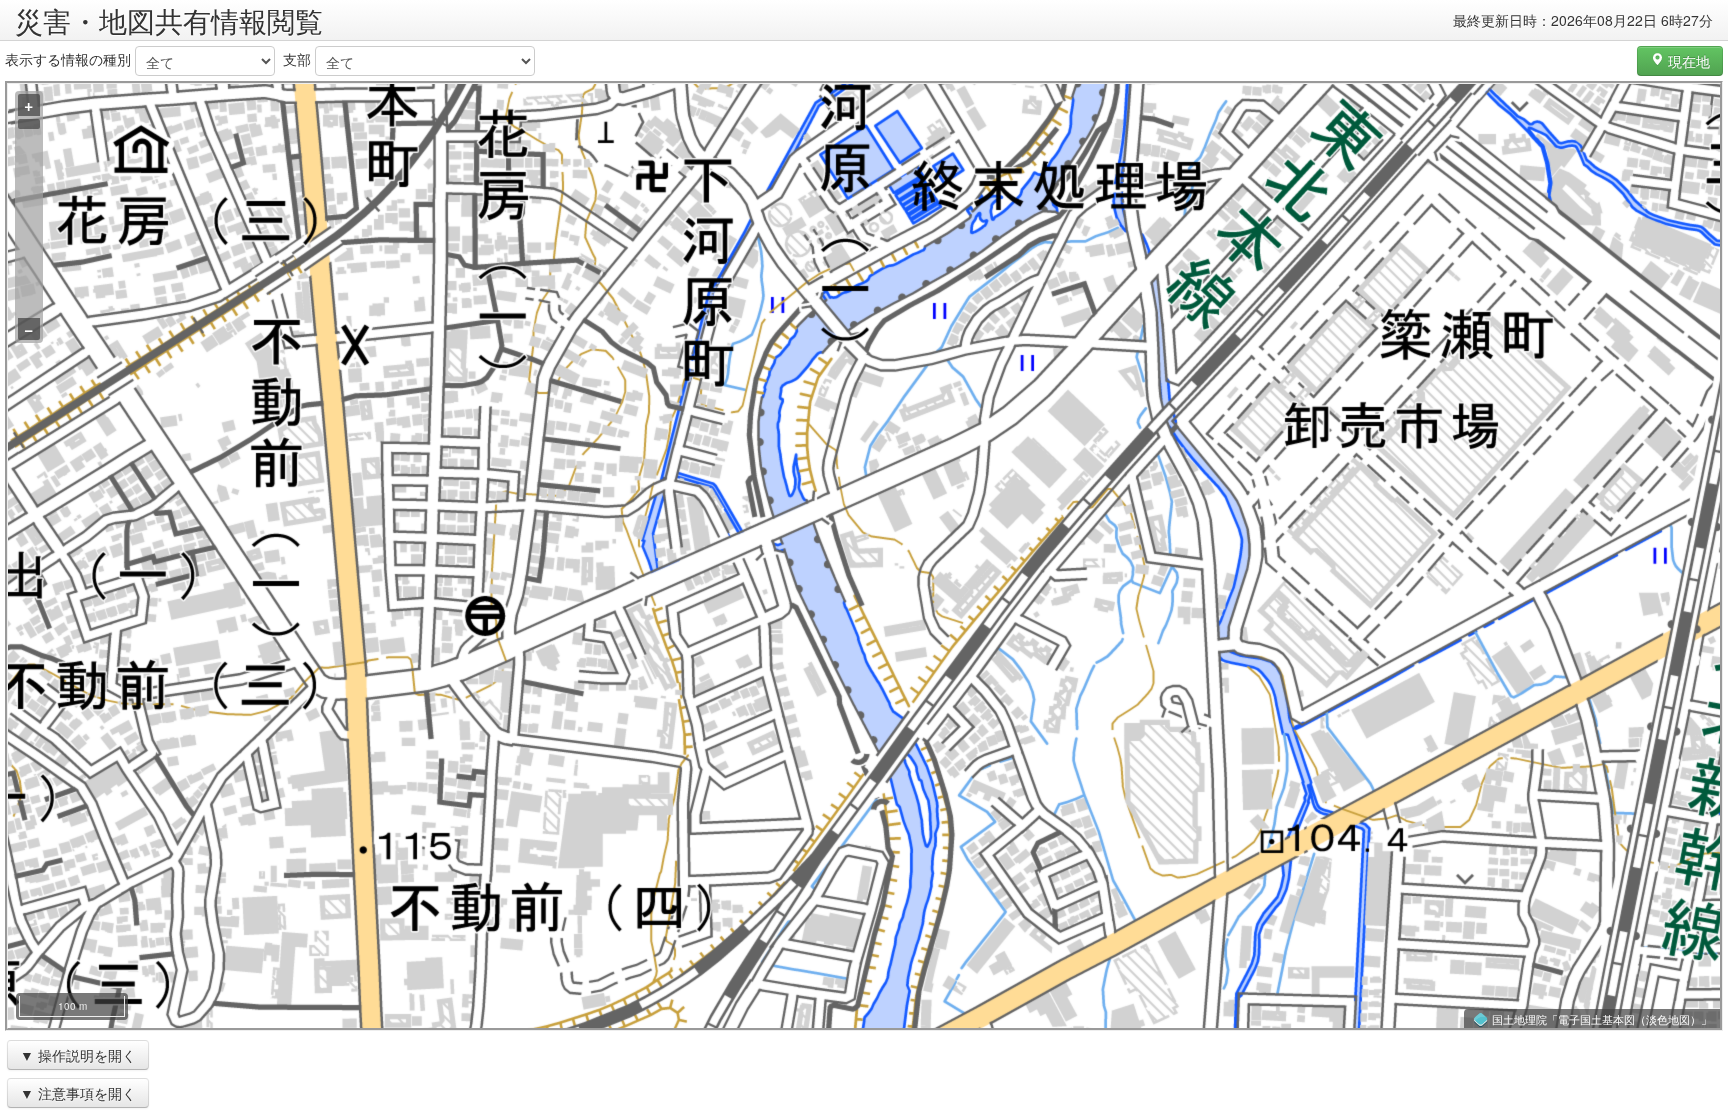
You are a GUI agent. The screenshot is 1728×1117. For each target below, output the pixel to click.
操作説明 (66, 1055)
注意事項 (66, 1093)
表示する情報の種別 (68, 59)
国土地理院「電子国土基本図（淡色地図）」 (1602, 1019)
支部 (297, 59)
